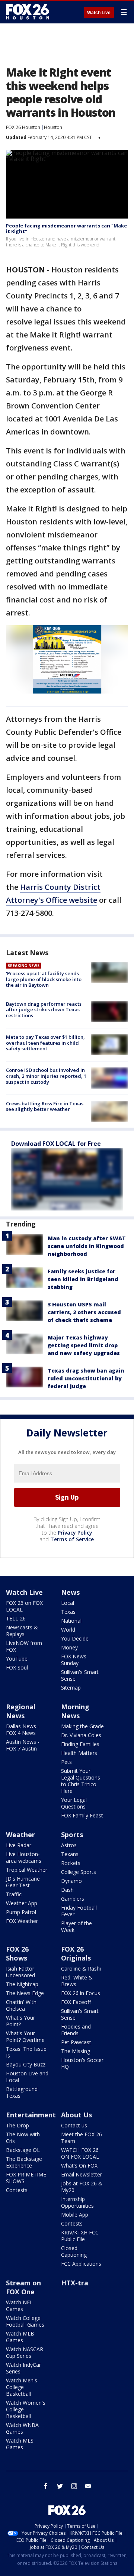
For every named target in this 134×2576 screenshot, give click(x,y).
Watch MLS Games (20, 2444)
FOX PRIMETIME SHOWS (26, 2178)
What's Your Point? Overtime (25, 2037)
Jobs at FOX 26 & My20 (82, 2187)
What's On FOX (79, 2165)
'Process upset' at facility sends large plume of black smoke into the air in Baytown (44, 979)
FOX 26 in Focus (81, 1993)
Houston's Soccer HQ (82, 2063)
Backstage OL (23, 2150)
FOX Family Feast (82, 1815)
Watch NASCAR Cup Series (25, 2352)
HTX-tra (75, 2283)
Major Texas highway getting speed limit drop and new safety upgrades (84, 1345)
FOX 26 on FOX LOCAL (24, 1606)
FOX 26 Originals (76, 1953)
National (71, 1621)
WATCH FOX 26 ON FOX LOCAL (80, 2153)
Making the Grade (82, 1726)
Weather (20, 1835)
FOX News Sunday (74, 1660)
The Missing (76, 2051)
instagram (74, 2486)
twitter (60, 2486)
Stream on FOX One (23, 2287)
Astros (69, 1845)
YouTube (17, 1659)
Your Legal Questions (74, 1803)
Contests (17, 2190)
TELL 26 (16, 1618)
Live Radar (19, 1845)
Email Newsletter (82, 2174)
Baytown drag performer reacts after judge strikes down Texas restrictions (44, 1010)
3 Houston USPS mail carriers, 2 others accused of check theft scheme (84, 1312)
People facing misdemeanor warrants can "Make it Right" (66, 229)
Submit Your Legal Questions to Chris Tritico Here (81, 1781)
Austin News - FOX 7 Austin (23, 1745)
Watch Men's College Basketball (22, 2387)
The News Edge (25, 1993)
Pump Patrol (21, 1912)
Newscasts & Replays (22, 1631)
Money (69, 1647)
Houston (53, 127)
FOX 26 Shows (17, 1953)
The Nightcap (22, 1984)
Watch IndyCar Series (23, 2368)
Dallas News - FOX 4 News (23, 1730)
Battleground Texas (22, 2092)
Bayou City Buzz (26, 2064)
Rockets (71, 1863)
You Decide (75, 1638)
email (88, 2486)
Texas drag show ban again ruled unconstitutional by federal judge (86, 1378)
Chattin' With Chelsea (21, 2005)
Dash (67, 1890)
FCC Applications (81, 2264)
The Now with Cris (23, 2138)
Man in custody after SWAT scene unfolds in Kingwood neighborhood (87, 1246)
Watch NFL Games (19, 2306)
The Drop (17, 2125)
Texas (68, 1612)
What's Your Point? (20, 2021)
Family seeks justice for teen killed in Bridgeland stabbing (83, 1279)
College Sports (79, 1872)
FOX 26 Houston (23, 127)
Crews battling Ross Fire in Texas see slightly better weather (45, 1106)
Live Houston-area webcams (24, 1857)
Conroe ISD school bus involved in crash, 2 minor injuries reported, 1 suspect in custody (46, 1076)
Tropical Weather (27, 1870)
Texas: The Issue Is (26, 2052)
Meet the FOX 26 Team (82, 2138)
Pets (66, 1762)
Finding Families (80, 1744)
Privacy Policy (75, 1533)
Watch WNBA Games (22, 2428)
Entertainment (31, 2115)
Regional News (21, 1711)
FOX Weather (22, 1921)
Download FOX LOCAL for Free (56, 1144)
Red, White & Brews (77, 1981)
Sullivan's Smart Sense (80, 1675)
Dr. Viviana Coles (81, 1735)
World (68, 1630)
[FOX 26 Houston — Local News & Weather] (28, 12)
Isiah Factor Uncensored (20, 1972)
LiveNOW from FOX (24, 1646)
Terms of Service (72, 1539)
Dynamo (71, 1881)
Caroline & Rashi (81, 1969)
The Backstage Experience (24, 2162)
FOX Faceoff (76, 2002)
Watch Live (99, 13)
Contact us (74, 2125)
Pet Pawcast (76, 2042)
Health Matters (79, 1753)
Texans (70, 1854)
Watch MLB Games (20, 2337)
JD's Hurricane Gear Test (23, 1882)
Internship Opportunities (77, 2202)
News (70, 1592)
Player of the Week (76, 1927)
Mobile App (75, 2215)
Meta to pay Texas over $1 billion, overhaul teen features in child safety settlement (45, 1043)
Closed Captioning (74, 2251)
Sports (72, 1835)
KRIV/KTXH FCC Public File (80, 2236)
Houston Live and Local (27, 2077)
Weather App (22, 1903)
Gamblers (73, 1899)
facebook (46, 2486)
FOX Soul (17, 1667)
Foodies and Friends (76, 2030)
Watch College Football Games (25, 2321)
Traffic (14, 1894)
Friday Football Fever (79, 1911)
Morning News (75, 1711)
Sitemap (71, 1688)
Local (68, 1603)
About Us (76, 2115)
